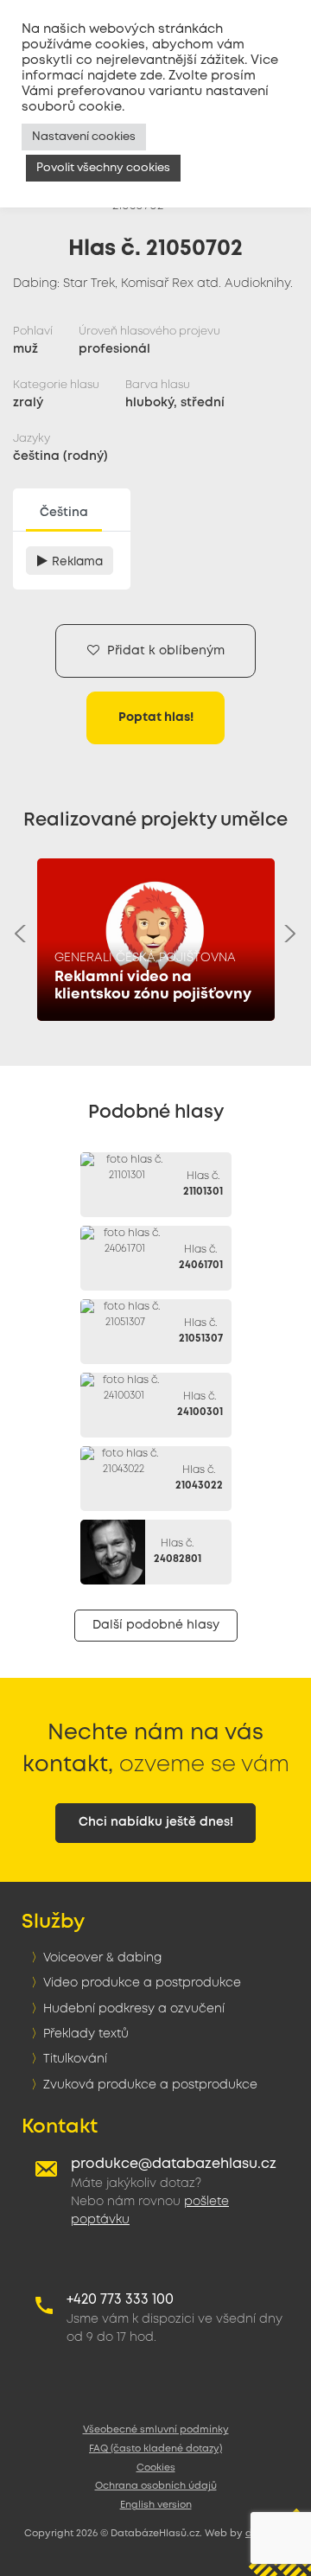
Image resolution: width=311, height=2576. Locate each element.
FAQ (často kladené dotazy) (155, 2449)
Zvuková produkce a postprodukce (150, 2085)
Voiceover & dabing (102, 1958)
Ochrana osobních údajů (156, 2486)
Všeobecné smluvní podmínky (156, 2430)
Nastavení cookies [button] (84, 137)
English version (156, 2505)
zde (151, 76)
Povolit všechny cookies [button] (103, 168)
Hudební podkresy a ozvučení (134, 2009)
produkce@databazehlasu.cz (174, 2164)
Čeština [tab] (64, 513)
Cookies (156, 2468)
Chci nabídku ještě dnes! (156, 1822)
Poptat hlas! (156, 717)
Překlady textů (86, 2034)
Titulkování (75, 2059)
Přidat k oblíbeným (164, 651)
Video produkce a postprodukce (142, 1983)
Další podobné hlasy (156, 1625)
